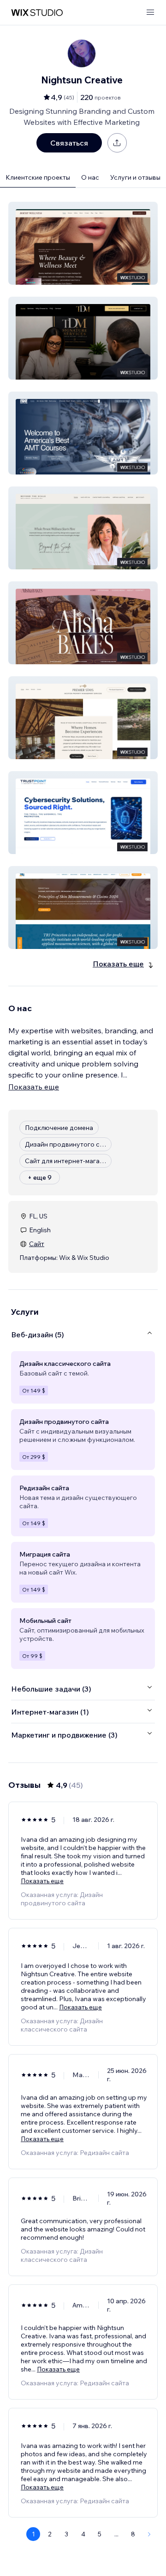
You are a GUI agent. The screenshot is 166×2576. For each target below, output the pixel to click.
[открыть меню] (150, 13)
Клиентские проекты (38, 177)
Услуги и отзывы (135, 177)
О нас (90, 177)
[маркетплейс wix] (37, 13)
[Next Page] (149, 2534)
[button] (83, 243)
